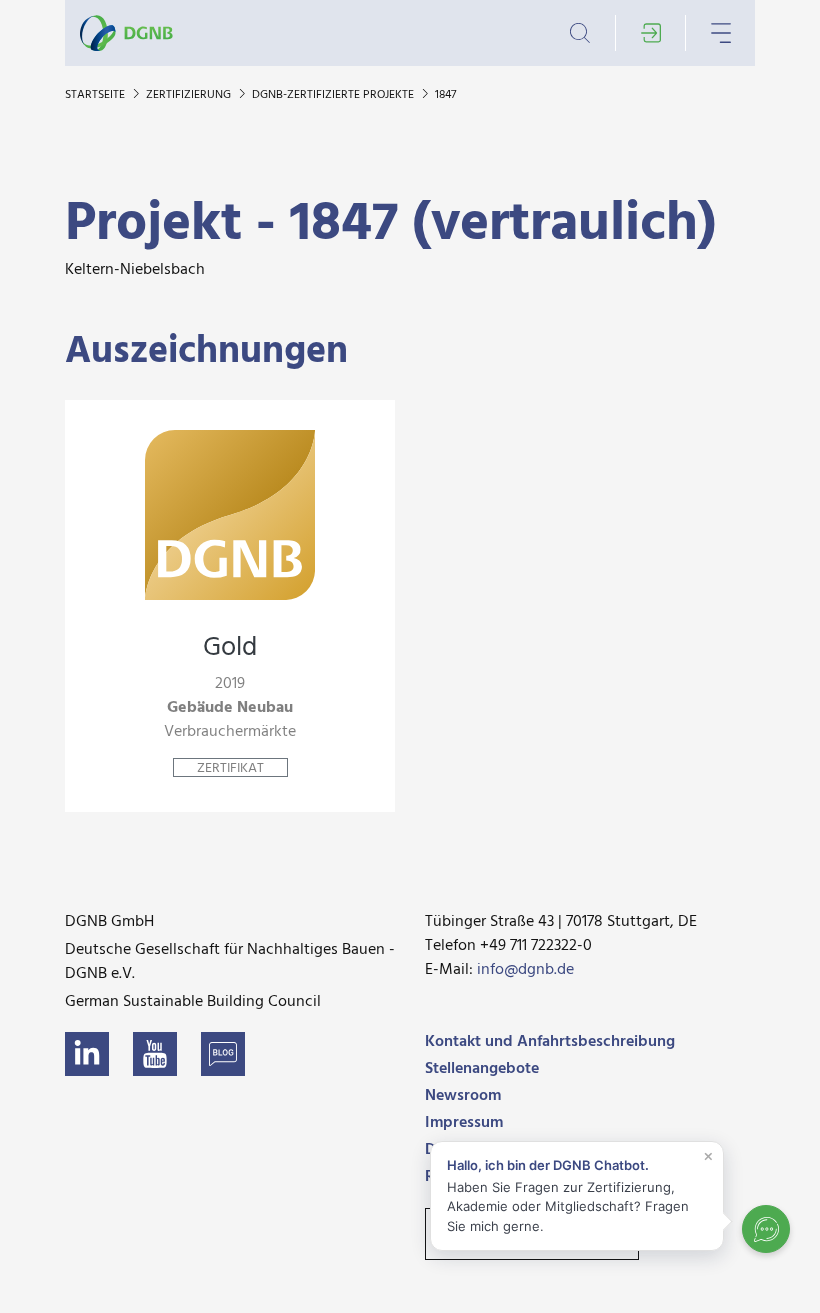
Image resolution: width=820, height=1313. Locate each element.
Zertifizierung (190, 95)
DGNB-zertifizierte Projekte (334, 95)
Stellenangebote (482, 1069)
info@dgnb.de (525, 970)
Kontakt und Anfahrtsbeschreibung (550, 1042)
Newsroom (463, 1096)
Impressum (464, 1123)
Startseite (96, 95)
